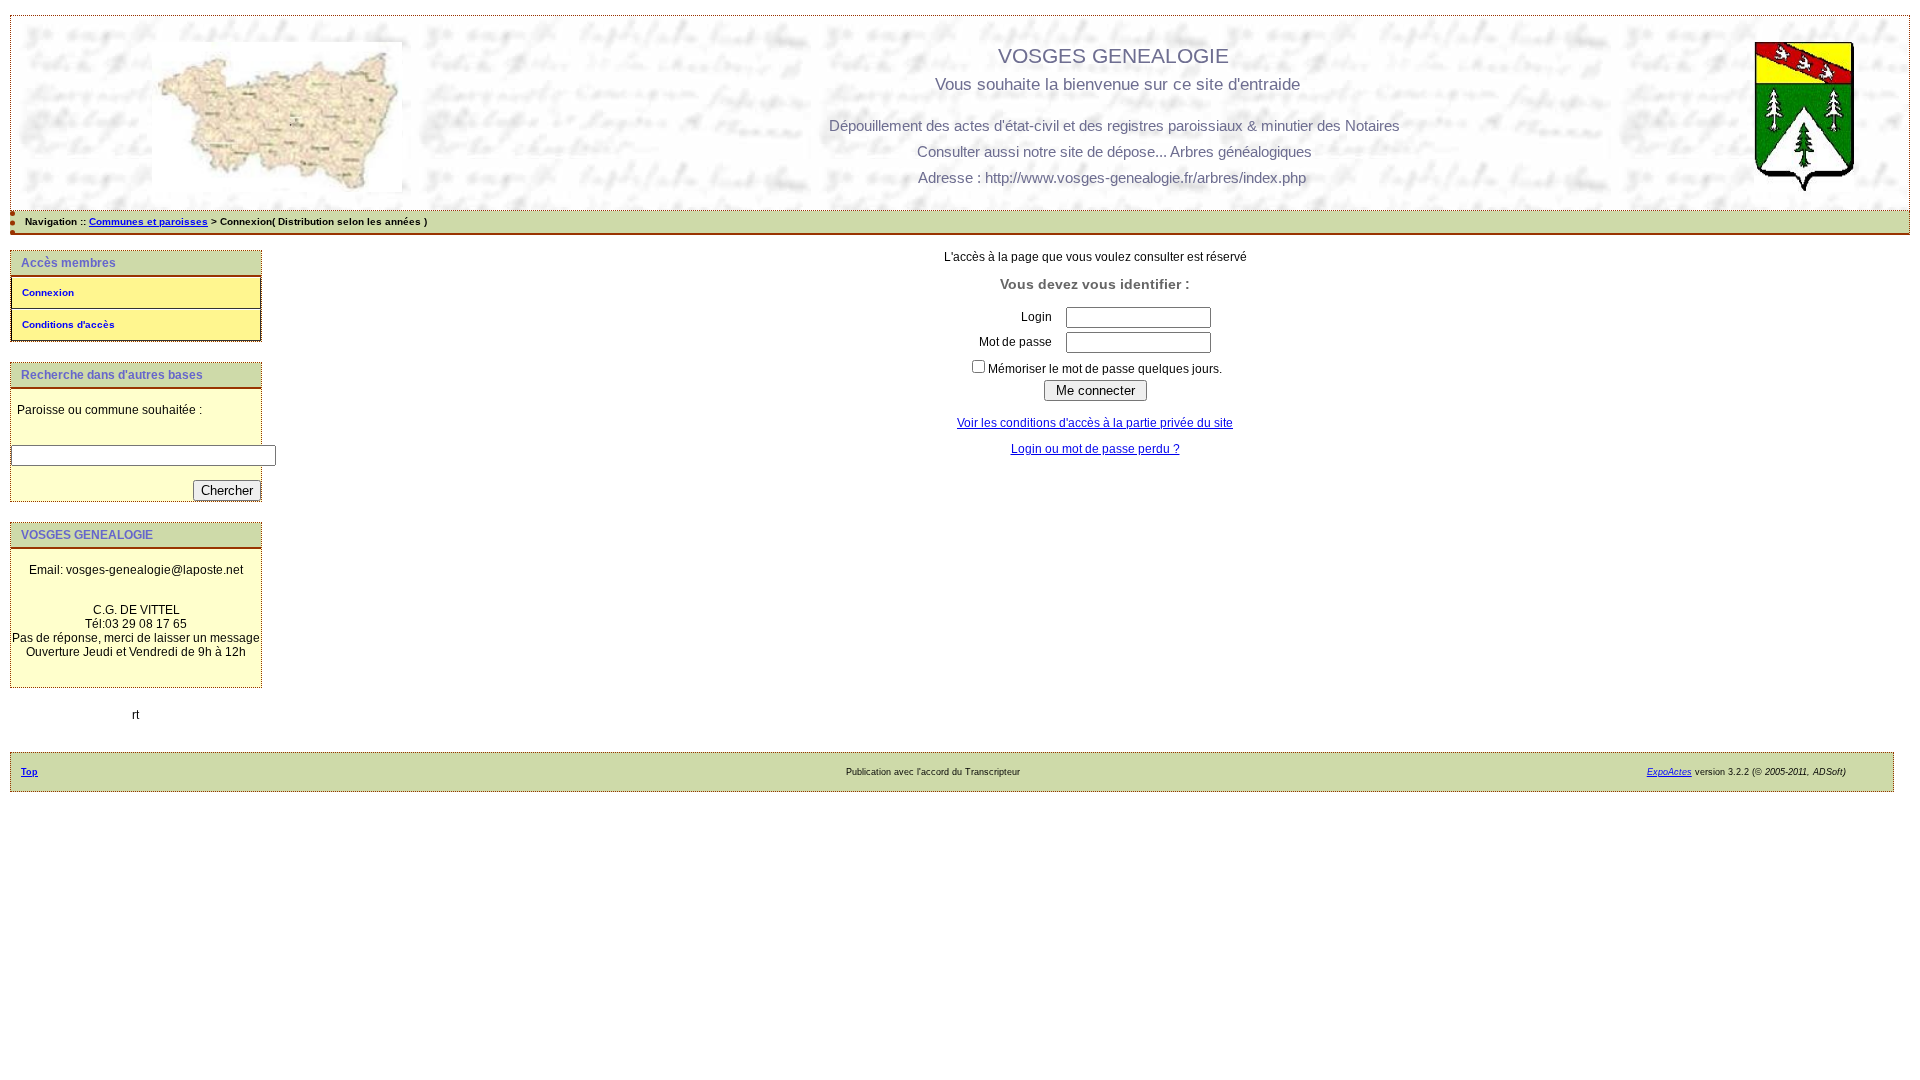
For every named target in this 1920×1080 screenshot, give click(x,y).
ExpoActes (1669, 772)
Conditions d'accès (68, 324)
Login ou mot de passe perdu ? (1095, 449)
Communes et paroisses (148, 221)
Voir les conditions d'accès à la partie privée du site (1095, 423)
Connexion (48, 292)
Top (29, 772)
